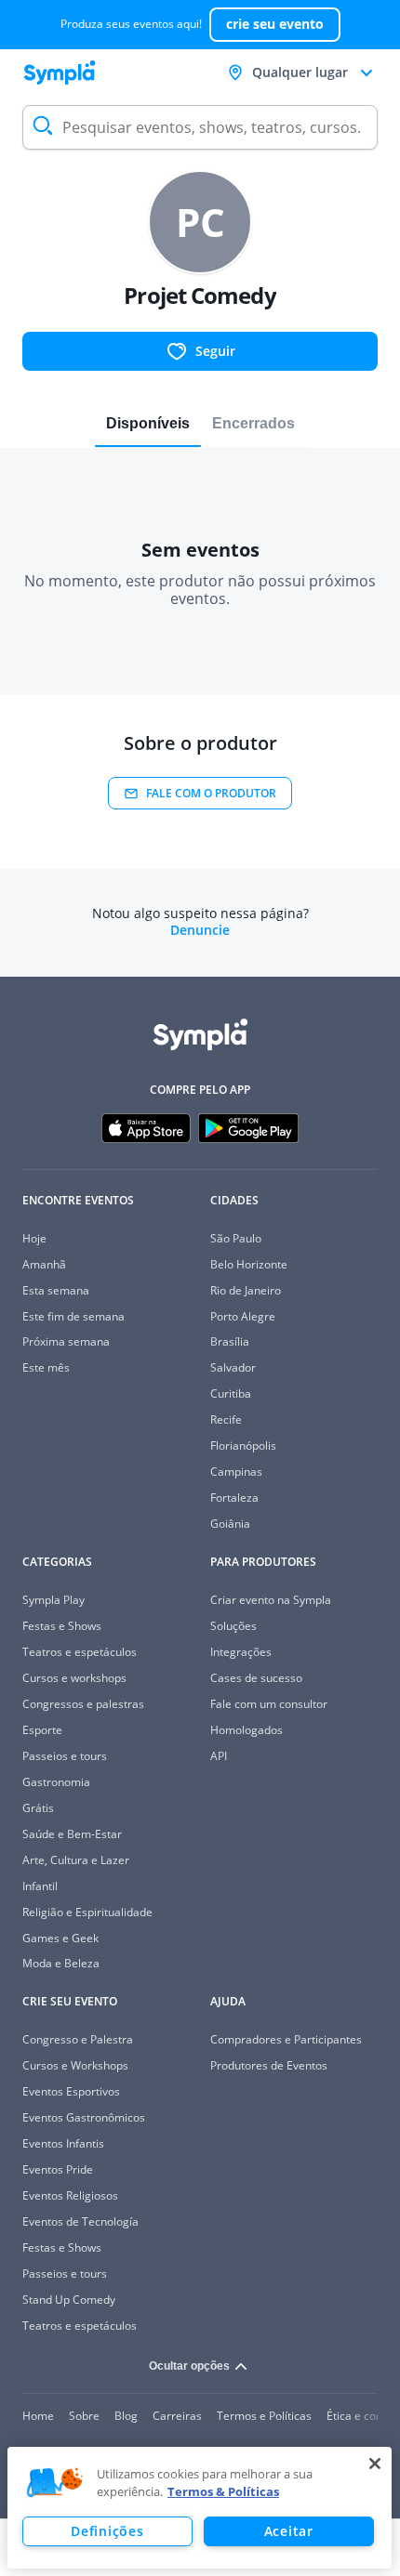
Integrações (241, 1652)
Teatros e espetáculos (80, 1652)
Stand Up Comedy (69, 2300)
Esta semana (56, 1290)
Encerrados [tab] (253, 423)
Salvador (233, 1367)
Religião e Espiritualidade (87, 1912)
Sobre (84, 2416)
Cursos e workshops (74, 1678)
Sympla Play (53, 1600)
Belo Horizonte (249, 1264)
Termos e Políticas (264, 2416)
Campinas (236, 1472)
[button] (55, 2483)
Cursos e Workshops (75, 2065)
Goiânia (230, 1524)
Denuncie (200, 930)
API (219, 1756)
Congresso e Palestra (78, 2039)
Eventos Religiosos (70, 2195)
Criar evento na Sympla (271, 1600)
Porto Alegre (243, 1316)
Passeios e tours (65, 1756)
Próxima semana (66, 1341)
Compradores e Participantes (286, 2039)
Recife (226, 1419)
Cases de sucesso (256, 1678)
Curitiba (231, 1393)
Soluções (233, 1626)
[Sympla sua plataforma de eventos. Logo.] (60, 72)
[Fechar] (375, 2464)
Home (38, 2416)
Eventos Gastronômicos (84, 2117)
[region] (200, 2508)
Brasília (230, 1341)
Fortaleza (234, 1498)
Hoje (34, 1238)
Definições (107, 2531)
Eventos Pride (58, 2169)
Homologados (247, 1730)
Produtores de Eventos (269, 2065)
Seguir (215, 351)
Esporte (42, 1730)
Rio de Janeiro (246, 1290)
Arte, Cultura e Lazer (76, 1860)
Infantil (40, 1886)
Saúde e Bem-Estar (72, 1834)
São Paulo (236, 1238)
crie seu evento (275, 24)
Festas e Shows (62, 1626)
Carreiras (177, 2416)
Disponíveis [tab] (148, 423)
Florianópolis (243, 1446)
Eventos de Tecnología (80, 2221)
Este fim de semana (73, 1316)
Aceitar (289, 2531)
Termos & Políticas (223, 2491)
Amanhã (44, 1264)
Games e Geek (60, 1938)
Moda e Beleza (61, 1963)
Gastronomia (56, 1782)
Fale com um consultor (269, 1704)
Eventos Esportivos (71, 2091)
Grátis (38, 1808)
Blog (126, 2416)
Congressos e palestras (83, 1704)
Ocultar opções (189, 2366)
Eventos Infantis (63, 2143)
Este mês (46, 1367)
